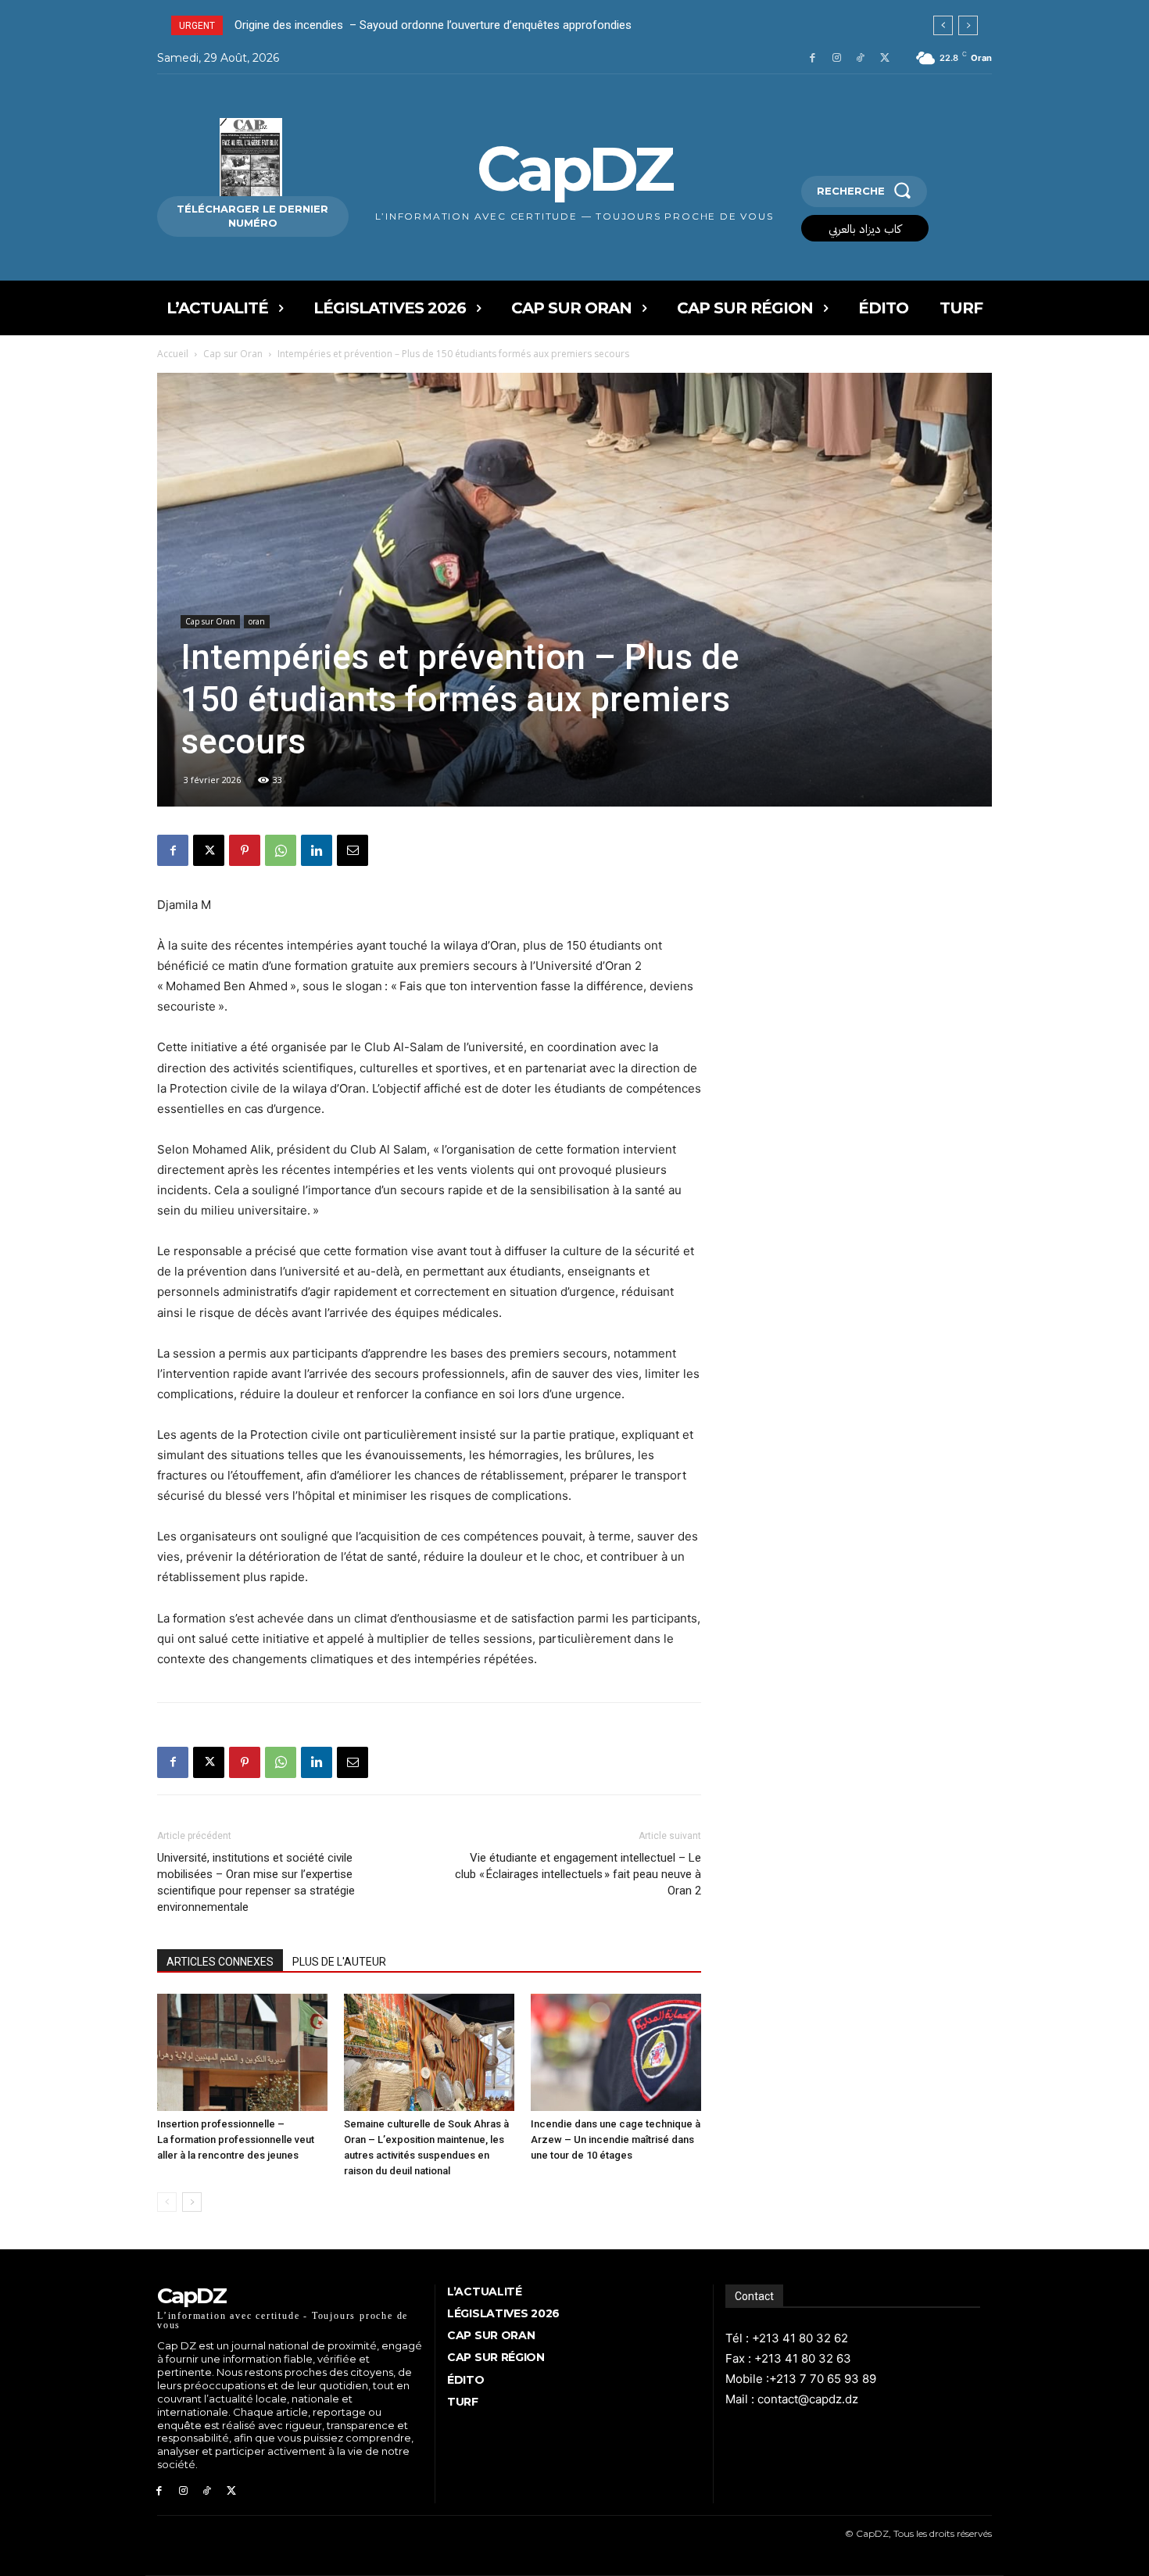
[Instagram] (837, 58)
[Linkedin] (317, 850)
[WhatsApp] (281, 850)
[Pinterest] (245, 850)
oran (257, 621)
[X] (884, 58)
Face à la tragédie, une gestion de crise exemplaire (364, 25)
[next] (968, 25)
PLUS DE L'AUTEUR (339, 1962)
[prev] (943, 25)
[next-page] (192, 2202)
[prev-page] (167, 2202)
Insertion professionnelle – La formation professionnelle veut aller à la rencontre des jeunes (236, 2140)
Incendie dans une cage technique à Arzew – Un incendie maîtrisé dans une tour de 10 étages (616, 2140)
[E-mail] (353, 850)
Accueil (173, 354)
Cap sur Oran (233, 354)
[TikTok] (860, 58)
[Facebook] (813, 58)
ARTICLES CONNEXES (220, 1962)
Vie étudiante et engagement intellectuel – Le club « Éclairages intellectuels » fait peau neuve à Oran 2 (578, 1874)
